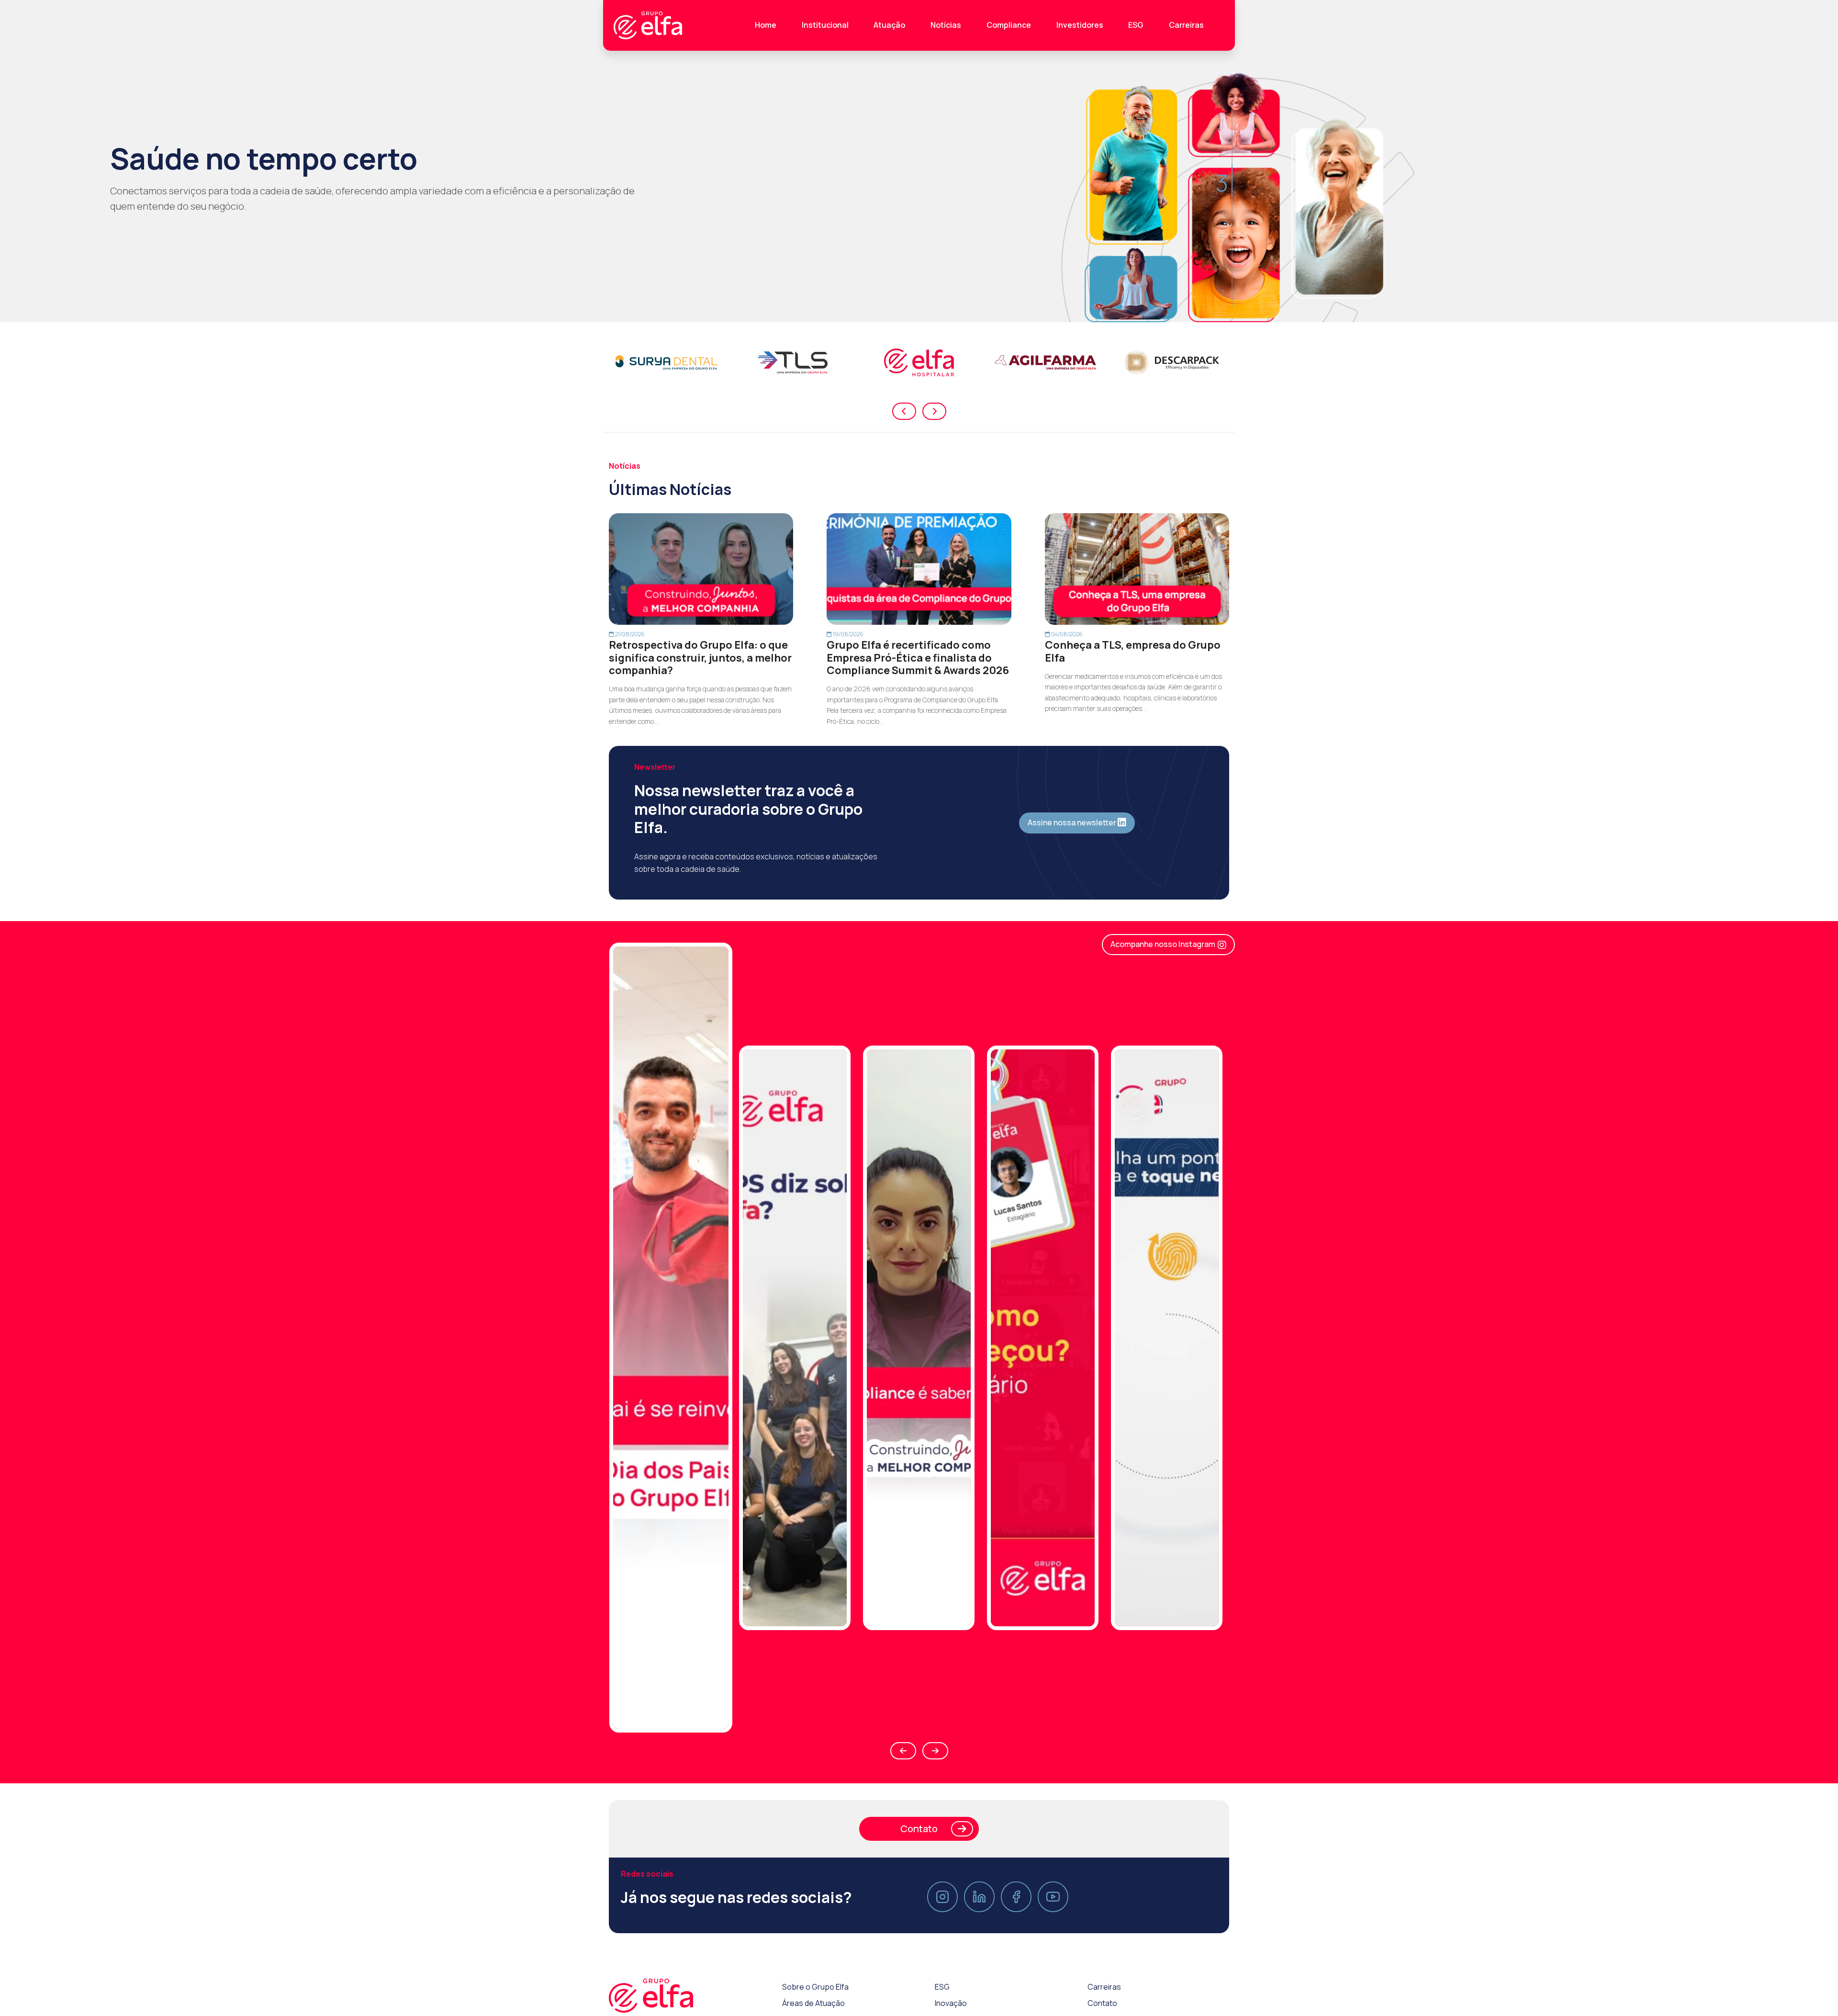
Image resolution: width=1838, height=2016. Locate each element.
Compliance (1009, 25)
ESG (1136, 25)
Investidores (1080, 25)
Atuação (889, 25)
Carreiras (1186, 25)
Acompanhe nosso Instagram (1163, 944)
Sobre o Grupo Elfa (815, 2003)
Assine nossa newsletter (1073, 822)
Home (766, 25)
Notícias (946, 25)
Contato (919, 1845)
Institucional (825, 25)
